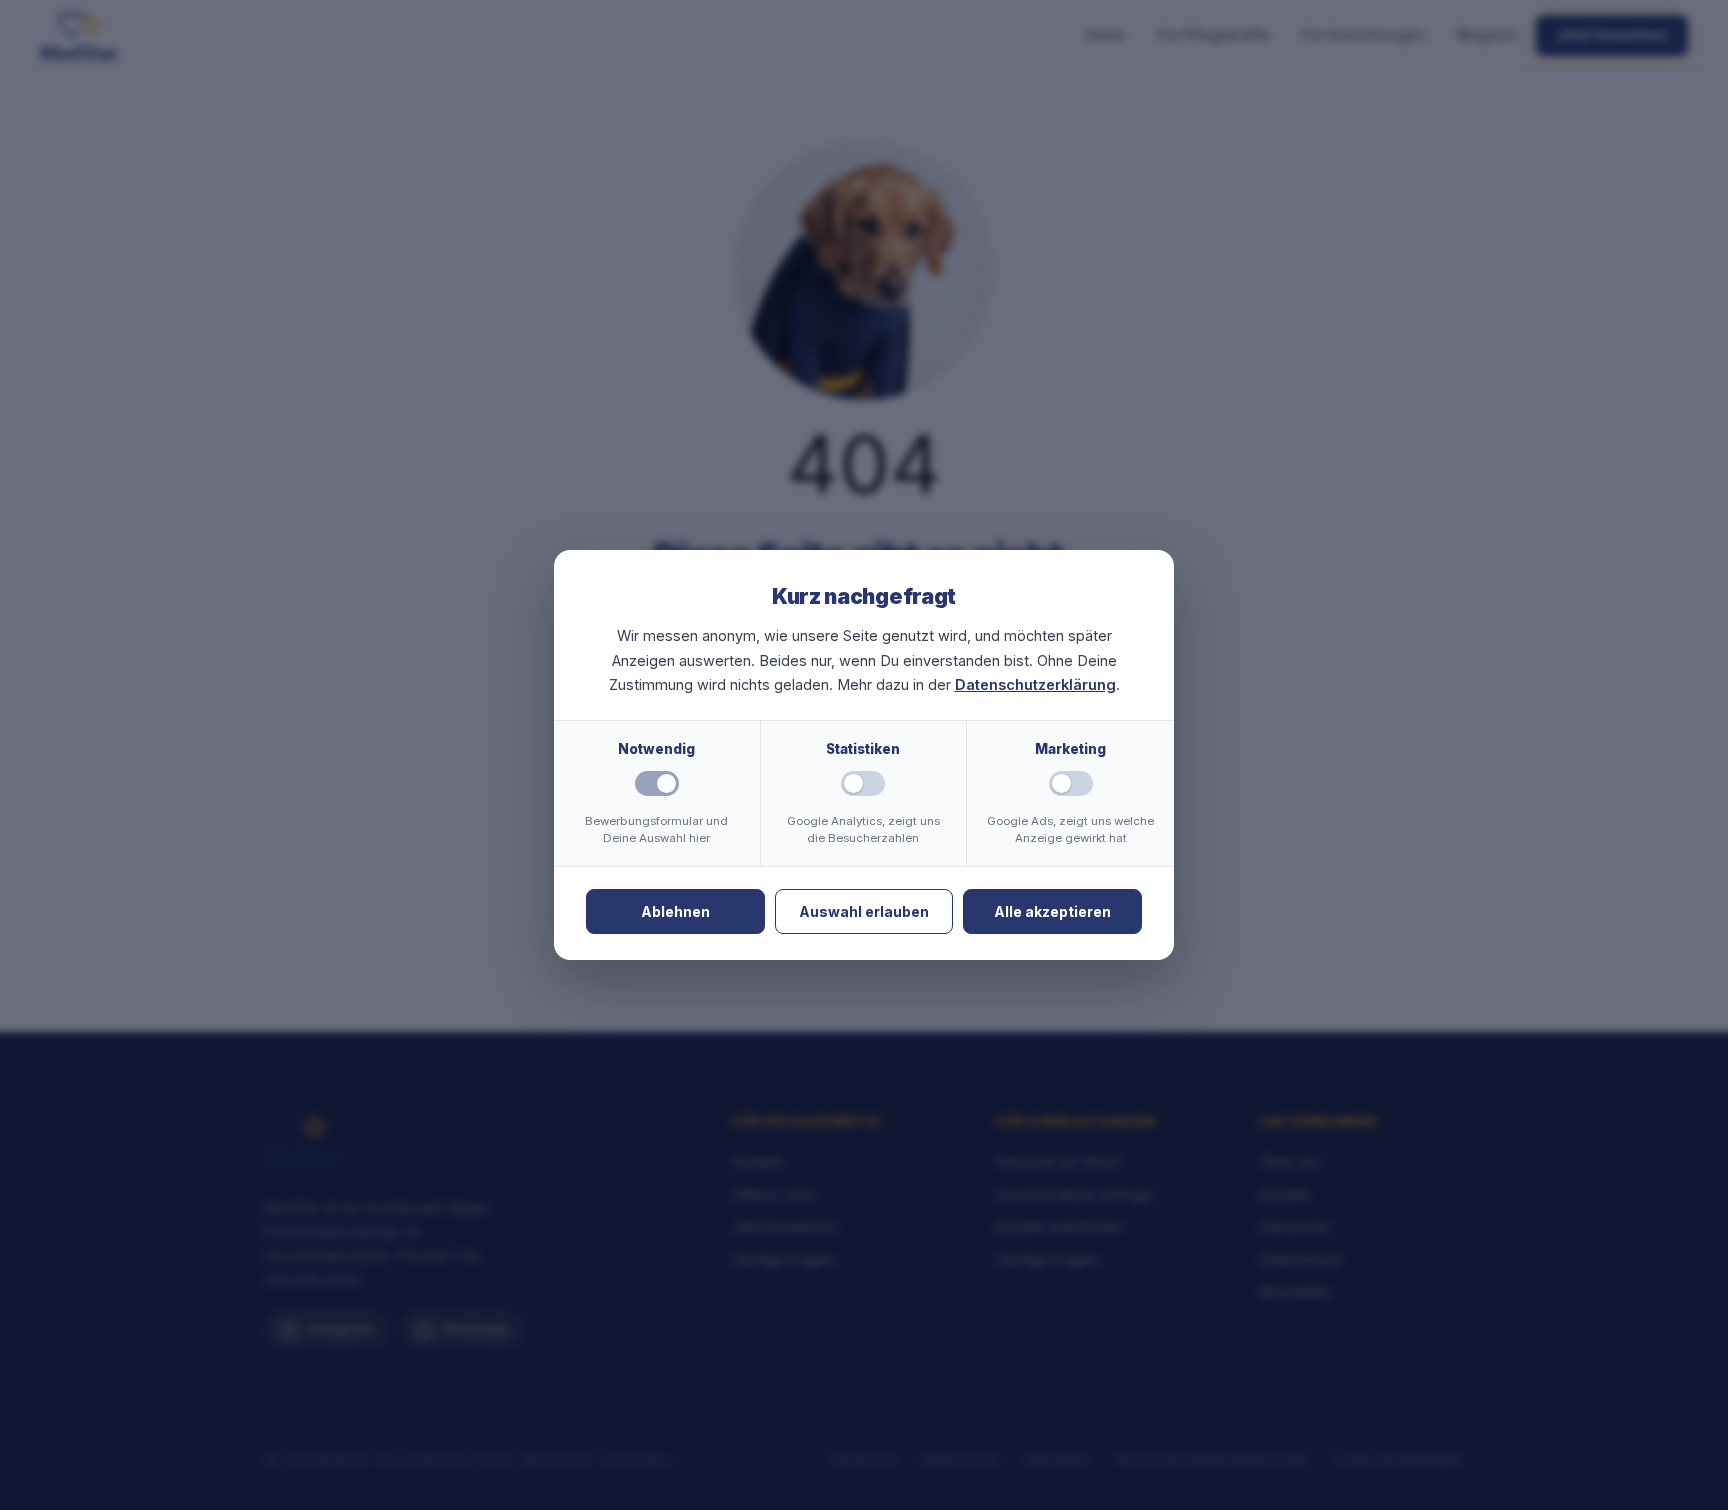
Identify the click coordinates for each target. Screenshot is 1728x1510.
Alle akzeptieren (1052, 911)
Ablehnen (675, 911)
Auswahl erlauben (864, 911)
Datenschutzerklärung (1035, 684)
